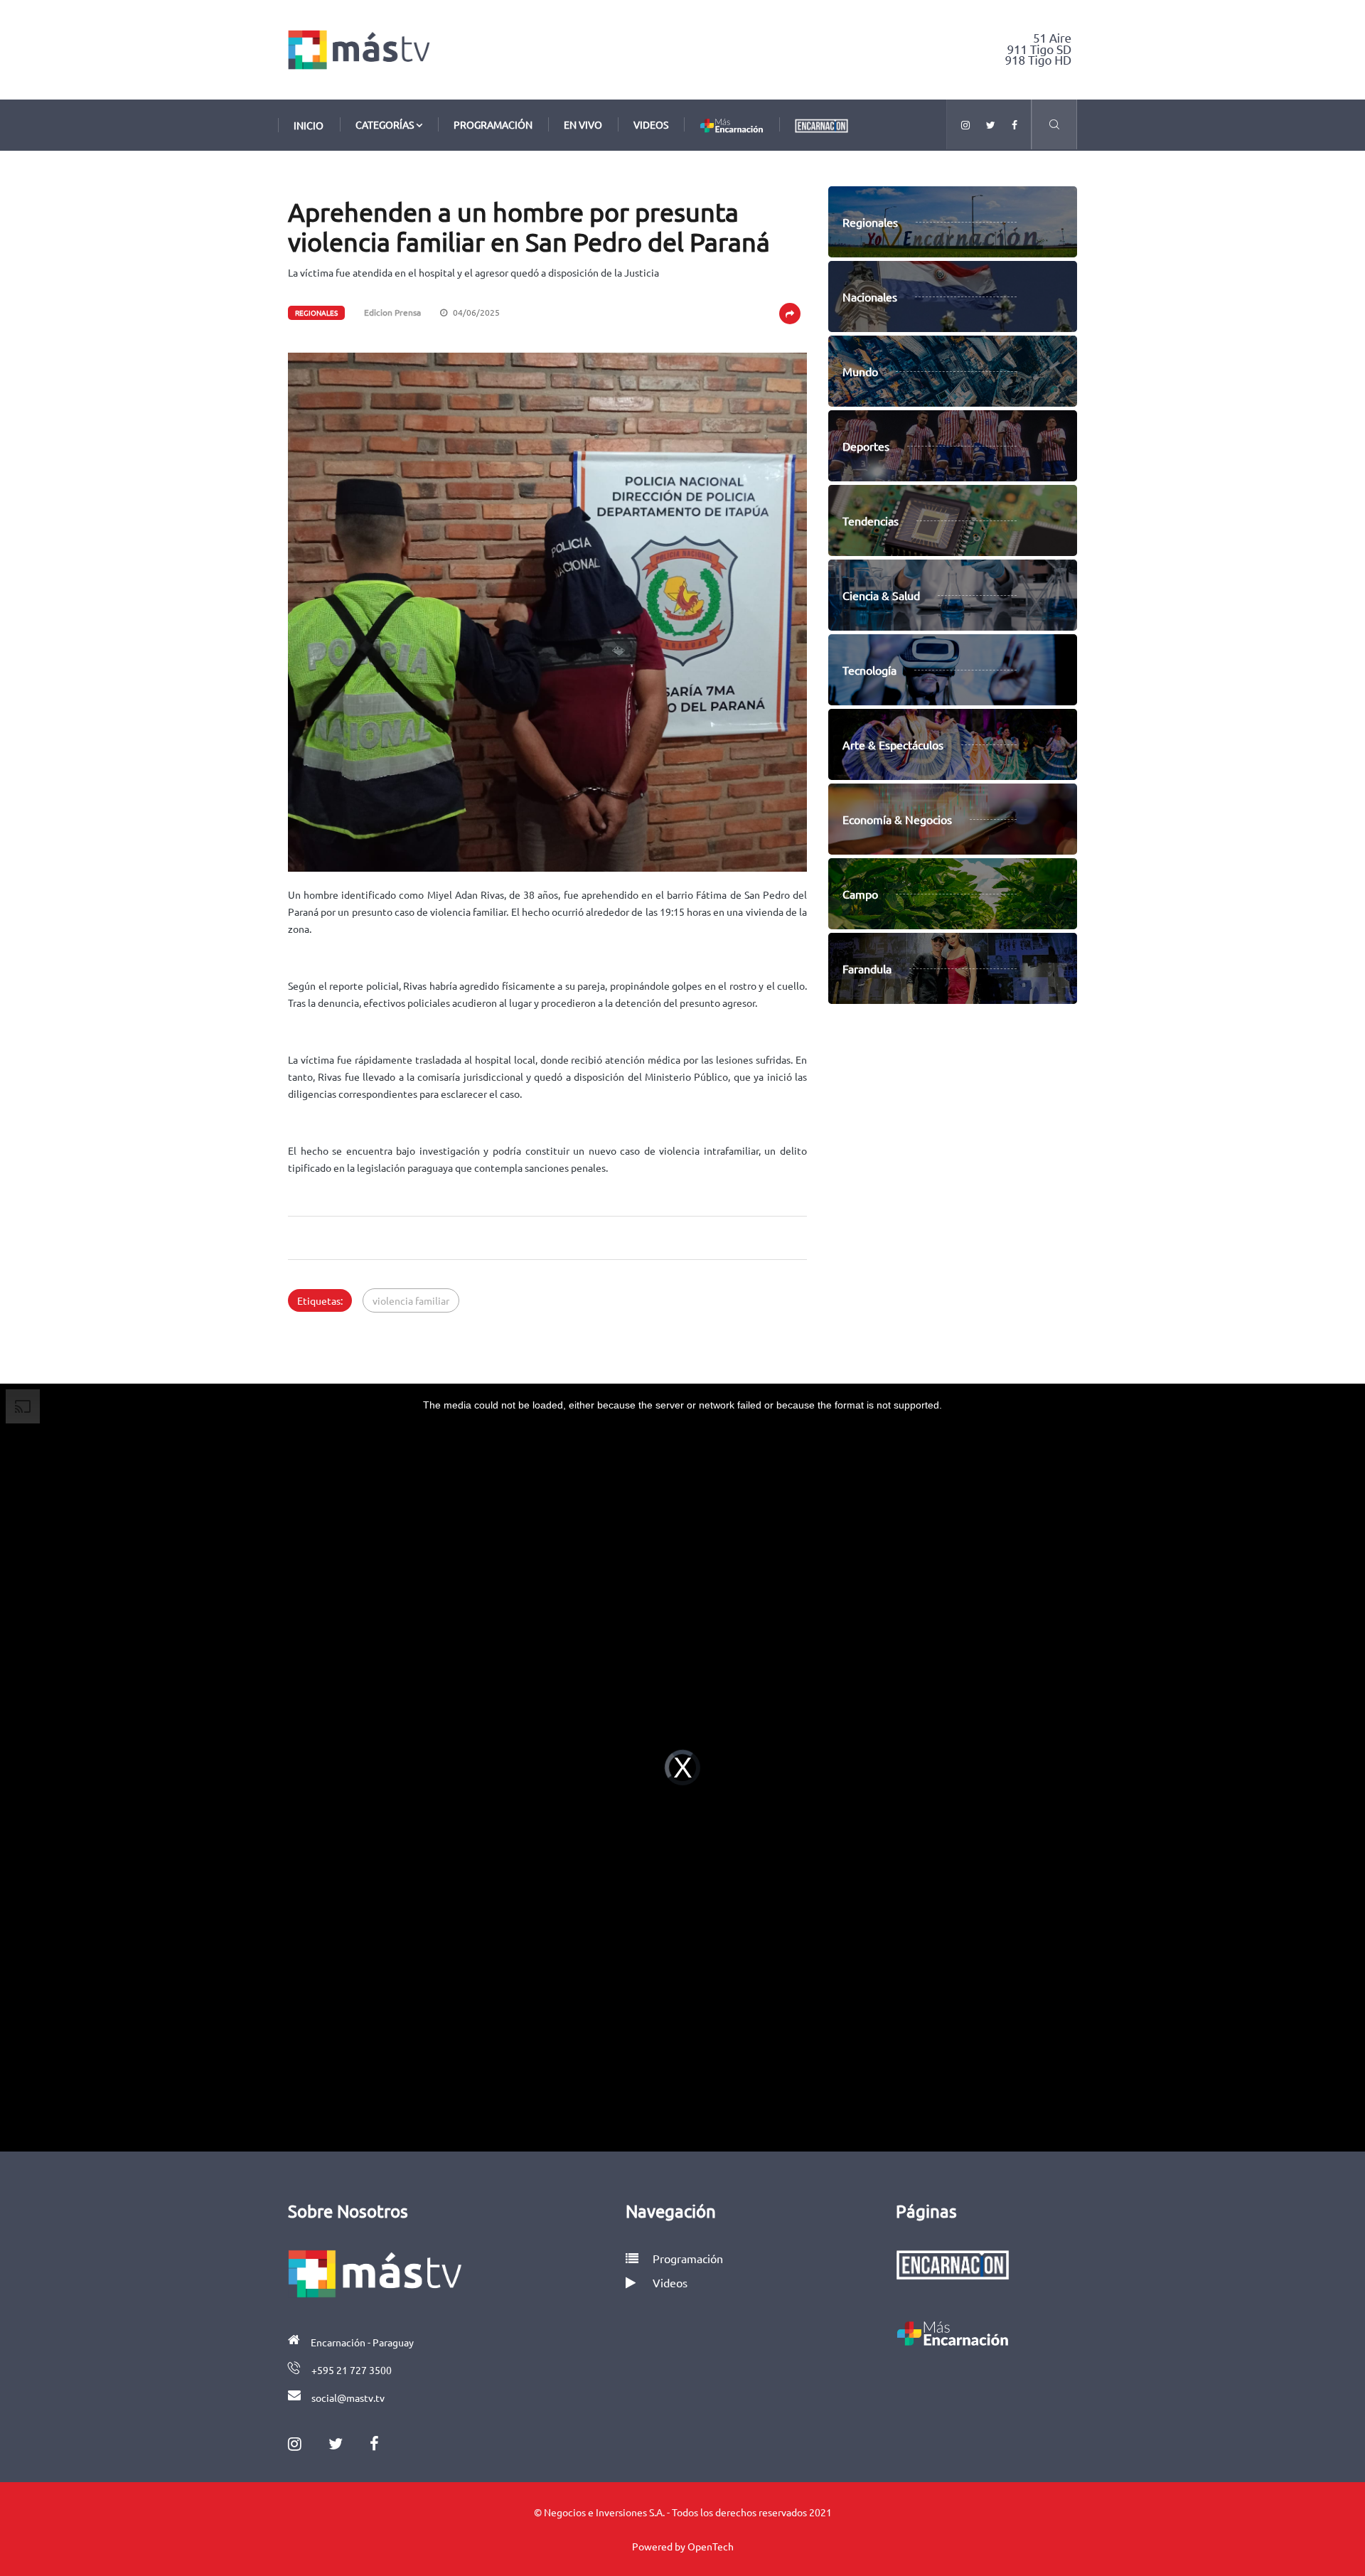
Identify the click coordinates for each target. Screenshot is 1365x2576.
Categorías (386, 124)
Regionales (316, 312)
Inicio (309, 125)
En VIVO (583, 124)
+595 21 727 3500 (352, 2370)
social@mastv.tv (348, 2398)
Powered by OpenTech (683, 2546)
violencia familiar (411, 1300)
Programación (493, 124)
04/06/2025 (475, 312)
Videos (651, 124)
